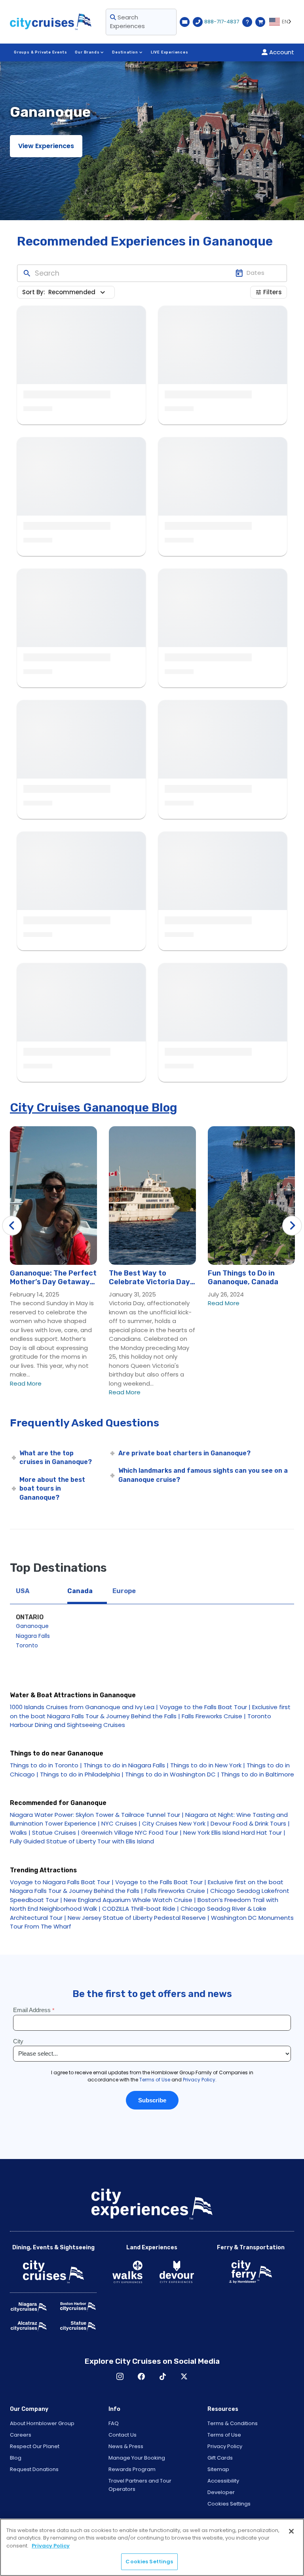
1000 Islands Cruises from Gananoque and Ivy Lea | (84, 1707)
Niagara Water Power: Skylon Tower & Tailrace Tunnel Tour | (98, 1815)
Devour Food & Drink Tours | (250, 1823)
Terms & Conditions (233, 2423)
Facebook (141, 2376)
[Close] (291, 2531)
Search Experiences (127, 22)
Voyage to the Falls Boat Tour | (205, 1707)
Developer (221, 2492)
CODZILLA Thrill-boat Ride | (141, 1909)
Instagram (120, 2376)
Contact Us (123, 2435)
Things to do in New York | (208, 1765)
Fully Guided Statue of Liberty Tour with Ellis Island (82, 1841)
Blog (16, 2458)
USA (23, 1591)
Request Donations (34, 2469)
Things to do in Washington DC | (172, 1774)
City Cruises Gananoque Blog (94, 1108)
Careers (21, 2435)
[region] (152, 2547)
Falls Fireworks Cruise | (214, 1716)
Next (292, 1226)
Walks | (20, 1833)
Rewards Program (132, 2469)
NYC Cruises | (121, 1823)
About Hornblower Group (42, 2423)
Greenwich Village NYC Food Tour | (131, 1833)
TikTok (163, 2376)
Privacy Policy (225, 2446)
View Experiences (46, 146)
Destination (125, 52)
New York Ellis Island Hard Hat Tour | (234, 1833)
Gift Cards (220, 2458)
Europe (124, 1591)
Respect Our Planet (35, 2446)
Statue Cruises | (56, 1833)
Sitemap (218, 2469)
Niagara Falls (33, 1636)
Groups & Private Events (40, 52)
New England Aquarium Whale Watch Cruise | (130, 1900)
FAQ (114, 2423)
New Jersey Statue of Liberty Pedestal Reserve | (139, 1918)
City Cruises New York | (176, 1823)
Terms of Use (224, 2435)
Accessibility (223, 2481)
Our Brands (87, 52)
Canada (80, 1591)
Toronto (27, 1645)
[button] (78, 292)
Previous (12, 1226)
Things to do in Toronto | (46, 1765)
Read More (26, 1383)
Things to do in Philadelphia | (82, 1774)
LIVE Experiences (170, 52)
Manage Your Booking (137, 2458)
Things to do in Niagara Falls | (126, 1765)
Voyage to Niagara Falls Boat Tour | (62, 1882)
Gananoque (32, 1626)
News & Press (126, 2446)
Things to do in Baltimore (257, 1774)
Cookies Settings (229, 2504)
